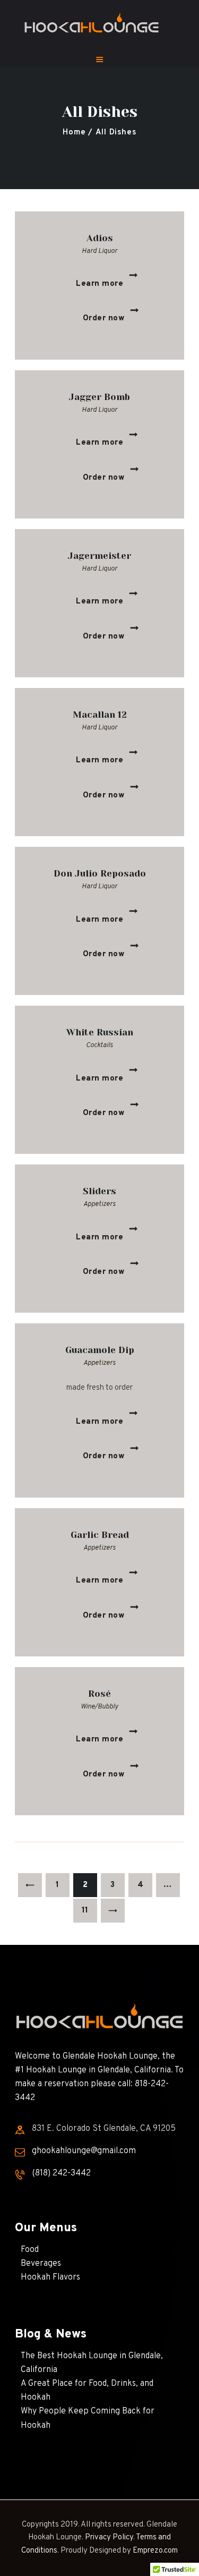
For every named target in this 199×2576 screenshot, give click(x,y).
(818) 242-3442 (61, 2173)
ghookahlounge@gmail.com (84, 2151)
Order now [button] (104, 318)
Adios (100, 238)
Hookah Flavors (50, 2277)
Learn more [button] (99, 284)
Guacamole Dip (100, 1350)
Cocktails (99, 1045)
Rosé (99, 1694)
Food (30, 2250)
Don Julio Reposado (100, 873)
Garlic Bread (100, 1535)
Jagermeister (99, 556)
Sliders (99, 1191)
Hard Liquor (99, 251)
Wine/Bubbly (99, 1707)
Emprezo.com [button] (155, 2551)
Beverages (41, 2264)
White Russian (100, 1032)
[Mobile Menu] (99, 57)
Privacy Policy (109, 2537)
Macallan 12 (100, 715)
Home (74, 133)
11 (89, 1911)
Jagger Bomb (99, 397)
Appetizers (99, 1204)
